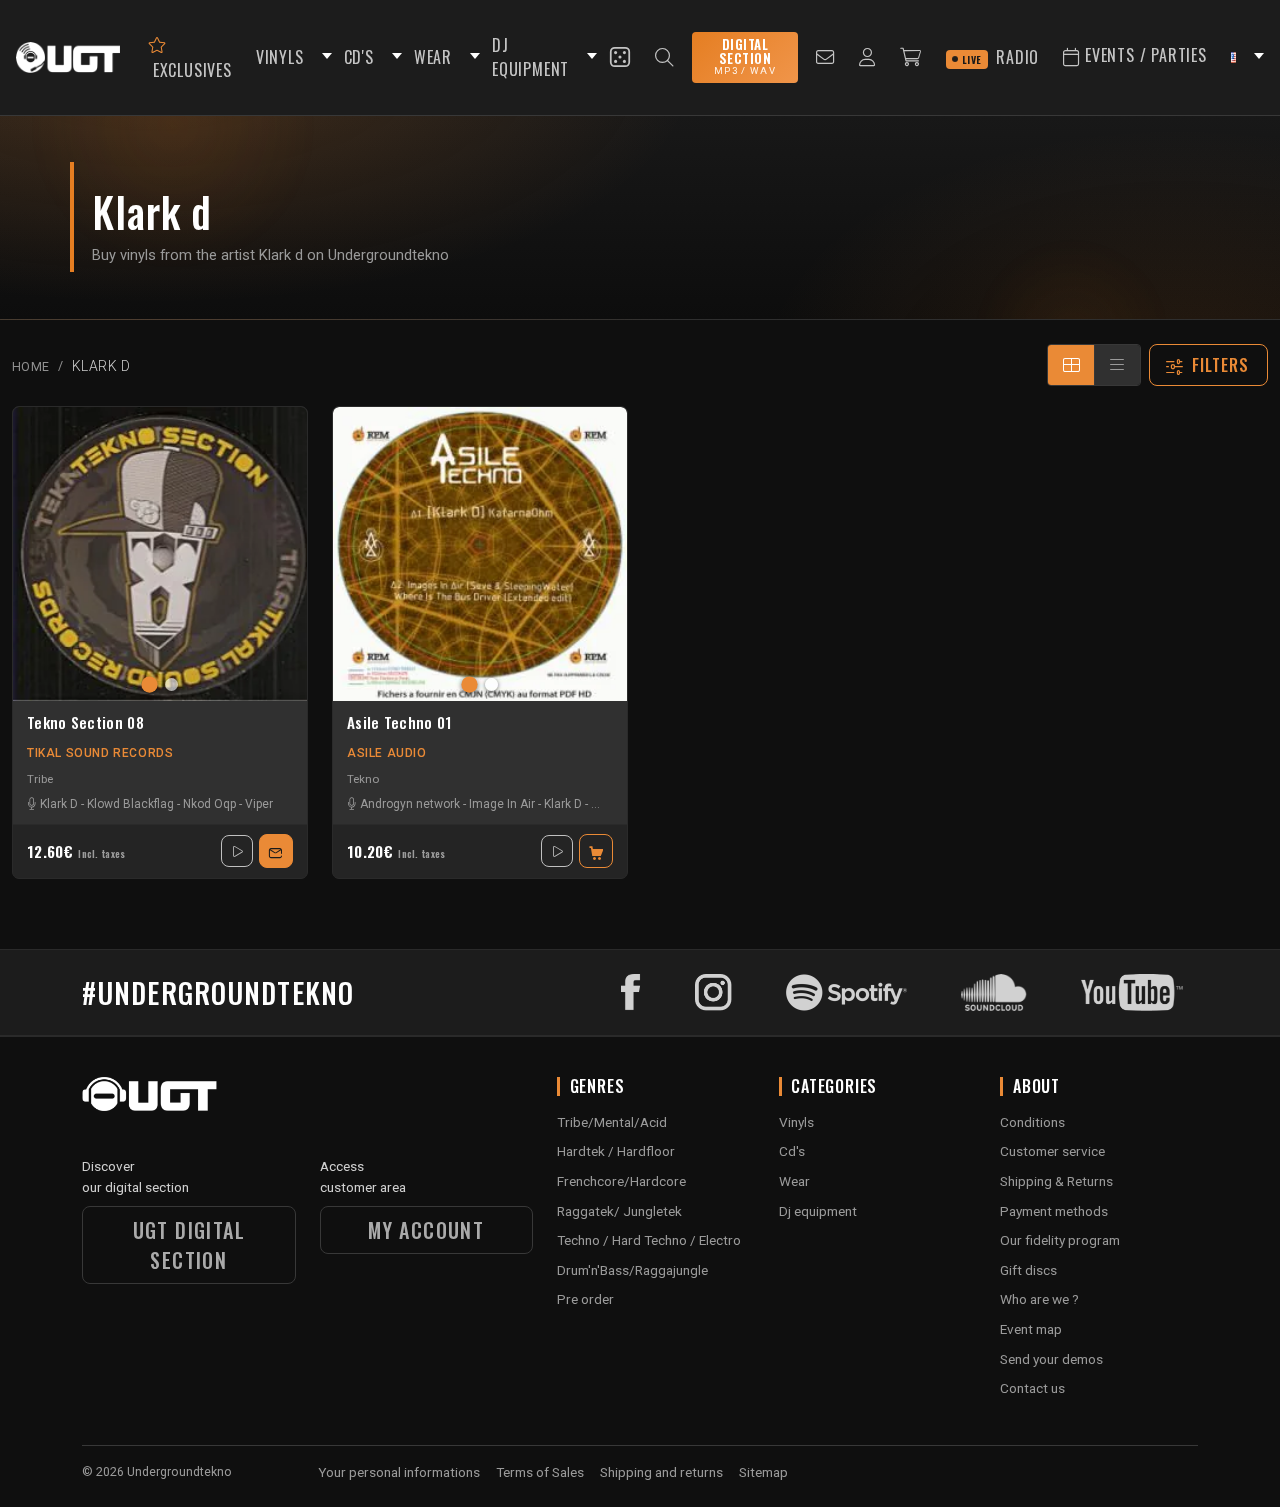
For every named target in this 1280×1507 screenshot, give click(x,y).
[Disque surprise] (620, 57)
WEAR (433, 57)
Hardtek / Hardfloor (616, 1151)
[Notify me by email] (276, 851)
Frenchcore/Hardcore (621, 1181)
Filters (1221, 365)
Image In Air (502, 804)
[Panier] (911, 57)
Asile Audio (387, 753)
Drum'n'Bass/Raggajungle (632, 1270)
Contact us (1032, 1388)
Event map (1031, 1329)
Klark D (59, 804)
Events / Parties (1143, 55)
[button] (324, 57)
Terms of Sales (540, 1472)
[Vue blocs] (1071, 365)
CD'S (359, 57)
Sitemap (763, 1472)
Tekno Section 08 (85, 723)
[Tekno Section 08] (160, 554)
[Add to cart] (596, 851)
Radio (1001, 57)
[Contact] (825, 57)
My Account (426, 1230)
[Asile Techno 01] (480, 554)
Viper (259, 804)
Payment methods (1054, 1211)
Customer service (1052, 1151)
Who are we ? (1039, 1299)
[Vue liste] (1117, 365)
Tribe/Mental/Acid (612, 1122)
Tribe (40, 779)
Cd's (792, 1151)
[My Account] (867, 57)
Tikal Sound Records (100, 753)
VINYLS (280, 57)
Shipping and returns (661, 1472)
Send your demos (1051, 1359)
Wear (794, 1181)
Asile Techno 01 (399, 723)
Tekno (363, 779)
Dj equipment (818, 1211)
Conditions (1032, 1122)
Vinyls (796, 1122)
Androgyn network (410, 804)
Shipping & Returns (1056, 1181)
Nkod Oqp (209, 804)
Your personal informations (399, 1472)
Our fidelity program (1060, 1240)
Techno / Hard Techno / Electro (649, 1240)
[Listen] (237, 851)
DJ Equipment (530, 57)
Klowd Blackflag (130, 804)
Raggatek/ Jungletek (619, 1211)
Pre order (585, 1299)
